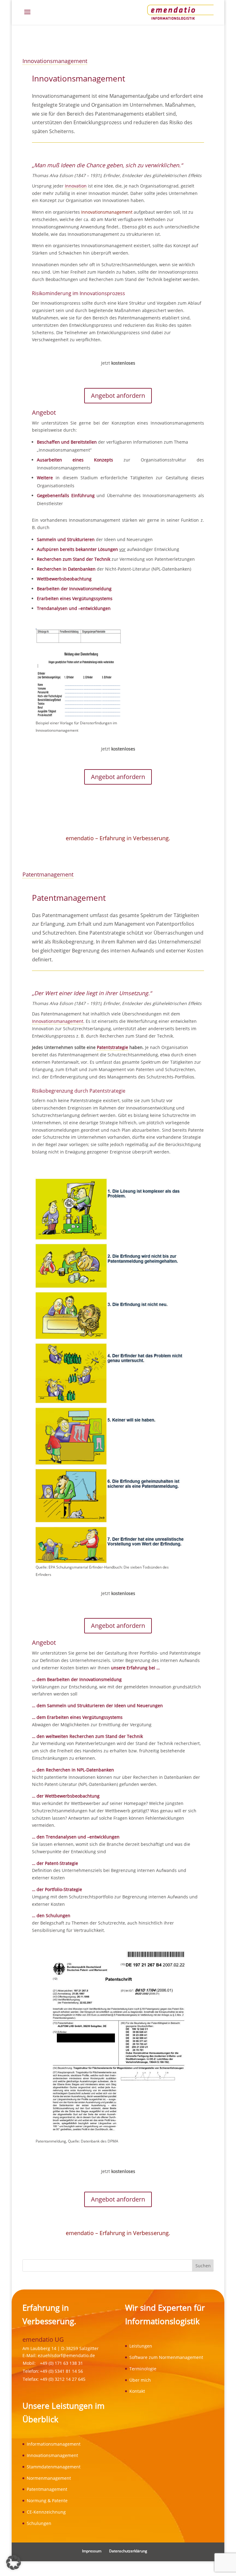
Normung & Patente (47, 2501)
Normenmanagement (49, 2478)
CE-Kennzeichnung (46, 2512)
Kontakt (137, 2391)
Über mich (140, 2380)
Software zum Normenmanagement (166, 2357)
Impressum (92, 2551)
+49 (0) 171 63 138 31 (61, 2363)
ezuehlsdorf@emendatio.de (66, 2355)
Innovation (76, 186)
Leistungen (141, 2346)
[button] (14, 2562)
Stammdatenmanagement (54, 2467)
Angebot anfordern (118, 396)
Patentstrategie (112, 1047)
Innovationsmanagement (55, 61)
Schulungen (39, 2523)
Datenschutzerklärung (128, 2551)
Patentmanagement (48, 874)
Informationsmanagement (54, 2444)
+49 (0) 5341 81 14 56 (61, 2371)
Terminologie (143, 2369)
